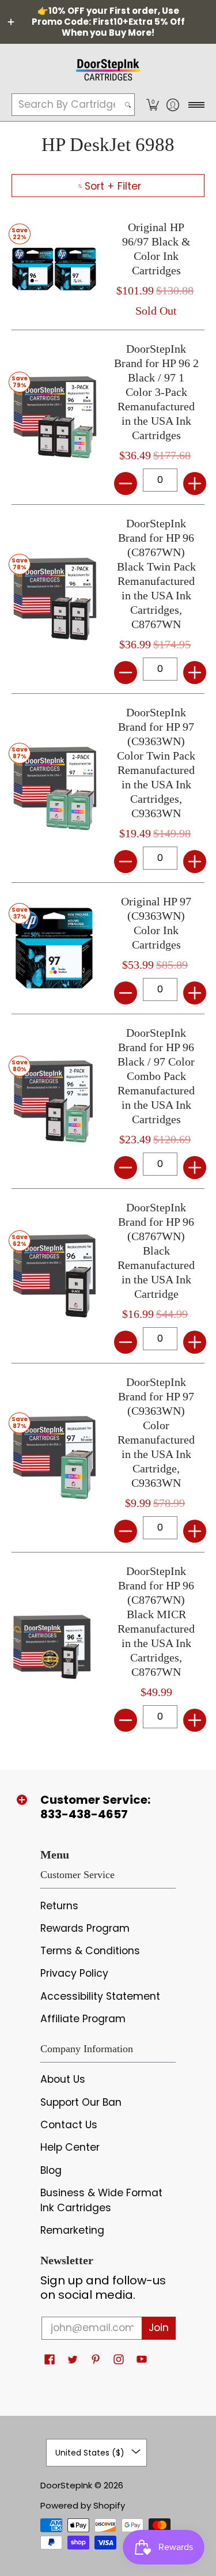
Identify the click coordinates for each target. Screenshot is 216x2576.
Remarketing (72, 2230)
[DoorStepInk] (108, 68)
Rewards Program (85, 1928)
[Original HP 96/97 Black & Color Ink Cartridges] (54, 269)
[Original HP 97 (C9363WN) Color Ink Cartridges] (54, 949)
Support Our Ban (81, 2102)
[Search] (128, 105)
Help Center (70, 2147)
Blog (51, 2170)
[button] (152, 105)
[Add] (195, 484)
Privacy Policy (74, 1973)
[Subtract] (126, 484)
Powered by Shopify (83, 2505)
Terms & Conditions (90, 1951)
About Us (63, 2079)
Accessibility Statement (100, 1996)
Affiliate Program (83, 2019)
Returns (59, 1906)
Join (159, 2328)
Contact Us (69, 2125)
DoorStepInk (66, 2485)
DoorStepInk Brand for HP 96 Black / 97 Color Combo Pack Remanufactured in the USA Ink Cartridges (156, 1076)
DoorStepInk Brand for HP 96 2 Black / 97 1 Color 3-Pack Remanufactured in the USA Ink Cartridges (156, 392)
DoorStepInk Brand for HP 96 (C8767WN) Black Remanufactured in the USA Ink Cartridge (156, 1251)
